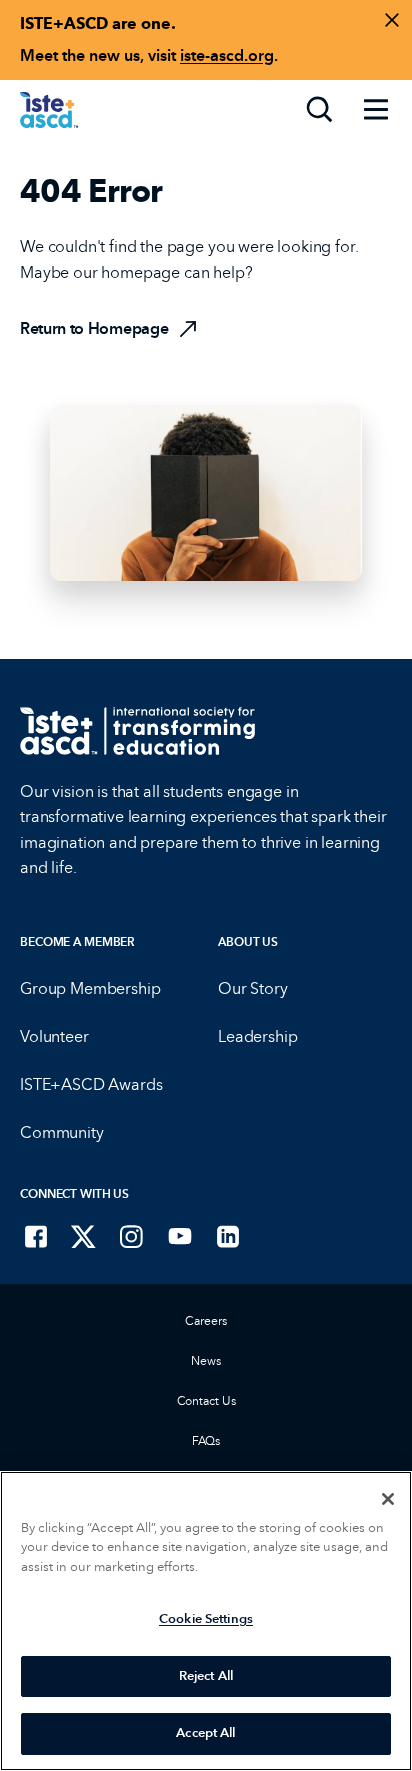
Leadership (257, 1036)
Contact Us (206, 1401)
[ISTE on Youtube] (180, 1236)
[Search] (320, 110)
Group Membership (90, 988)
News (206, 1361)
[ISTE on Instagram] (132, 1236)
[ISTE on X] (84, 1236)
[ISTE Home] (49, 110)
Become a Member (77, 942)
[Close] (388, 1499)
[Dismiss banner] (392, 20)
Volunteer (54, 1036)
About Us (248, 942)
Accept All (205, 1733)
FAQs (206, 1441)
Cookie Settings (206, 1619)
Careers (205, 1321)
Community (62, 1132)
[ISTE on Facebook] (36, 1236)
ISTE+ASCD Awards (91, 1084)
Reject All (206, 1676)
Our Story (253, 988)
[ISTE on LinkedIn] (228, 1236)
